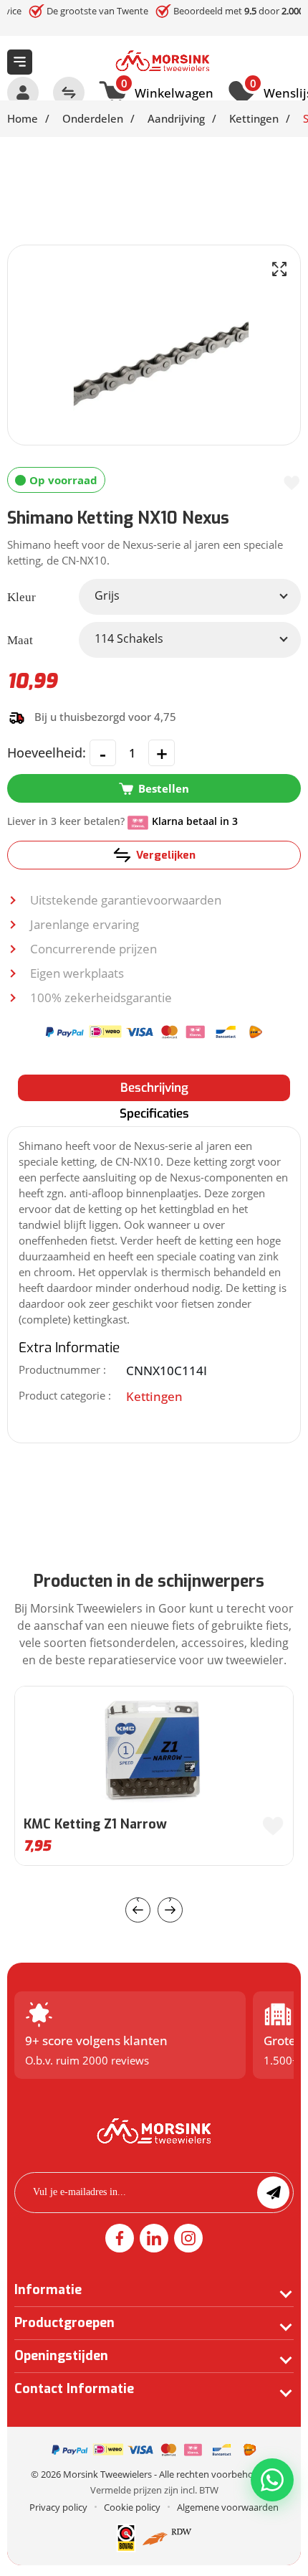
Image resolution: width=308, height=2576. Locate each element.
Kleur (21, 597)
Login (23, 93)
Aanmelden (273, 2193)
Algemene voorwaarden (228, 2507)
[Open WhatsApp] (272, 2480)
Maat (20, 640)
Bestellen (164, 788)
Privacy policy (58, 2507)
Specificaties (154, 1114)
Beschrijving (154, 1088)
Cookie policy (132, 2507)
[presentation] (138, 1910)
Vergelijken (166, 855)
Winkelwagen (167, 91)
